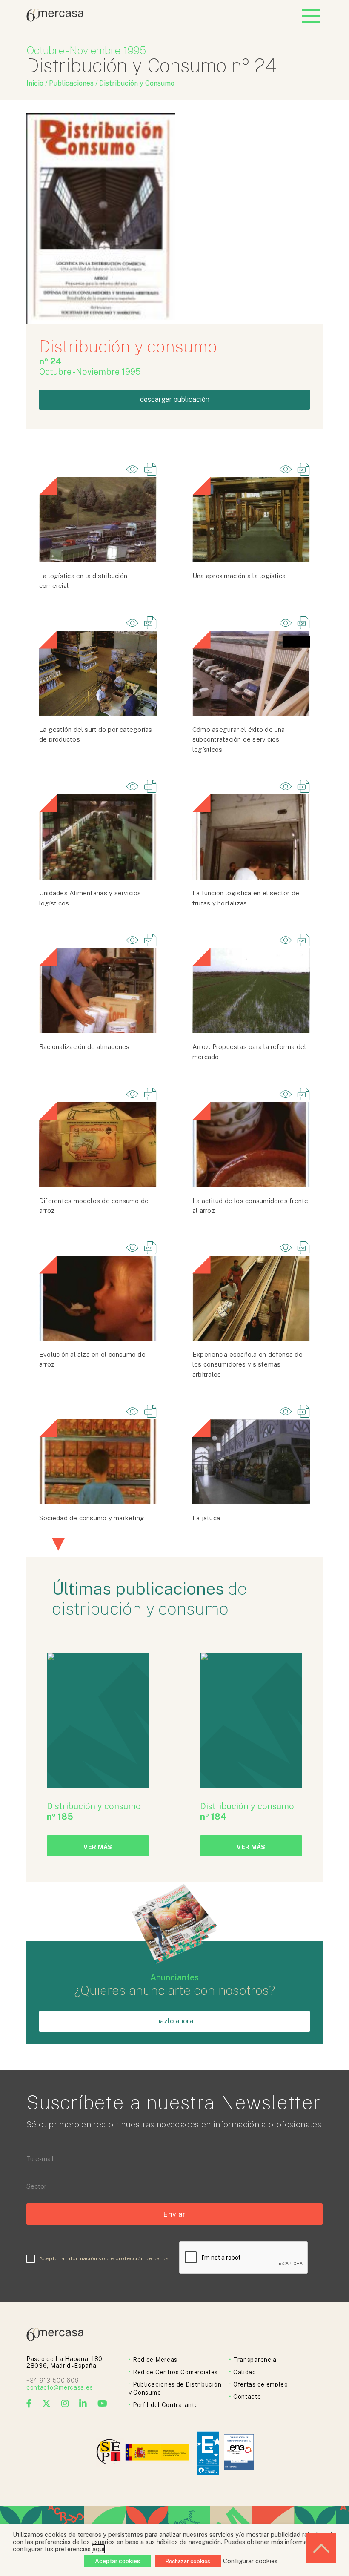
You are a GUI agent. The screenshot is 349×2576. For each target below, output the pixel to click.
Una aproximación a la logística (239, 576)
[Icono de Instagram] (65, 2404)
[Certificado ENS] (239, 2453)
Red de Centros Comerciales (175, 2372)
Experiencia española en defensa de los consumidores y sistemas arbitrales (247, 1364)
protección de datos (142, 2258)
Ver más (98, 1847)
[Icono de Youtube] (103, 2404)
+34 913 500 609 (53, 2381)
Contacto (247, 2397)
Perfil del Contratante (165, 2405)
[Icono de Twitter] (47, 2404)
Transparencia (255, 2360)
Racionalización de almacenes (84, 1047)
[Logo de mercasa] (110, 2453)
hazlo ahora (175, 2021)
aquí (98, 2549)
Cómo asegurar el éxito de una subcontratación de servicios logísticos (239, 739)
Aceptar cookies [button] (117, 2561)
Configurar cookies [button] (250, 2561)
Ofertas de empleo (261, 2384)
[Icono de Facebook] (29, 2404)
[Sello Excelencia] (208, 2453)
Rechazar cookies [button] (188, 2561)
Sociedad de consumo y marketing (92, 1518)
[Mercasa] (55, 19)
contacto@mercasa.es (60, 2387)
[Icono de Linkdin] (83, 2404)
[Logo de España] (158, 2453)
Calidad (245, 2372)
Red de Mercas (155, 2360)
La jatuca (206, 1518)
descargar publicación (175, 400)
